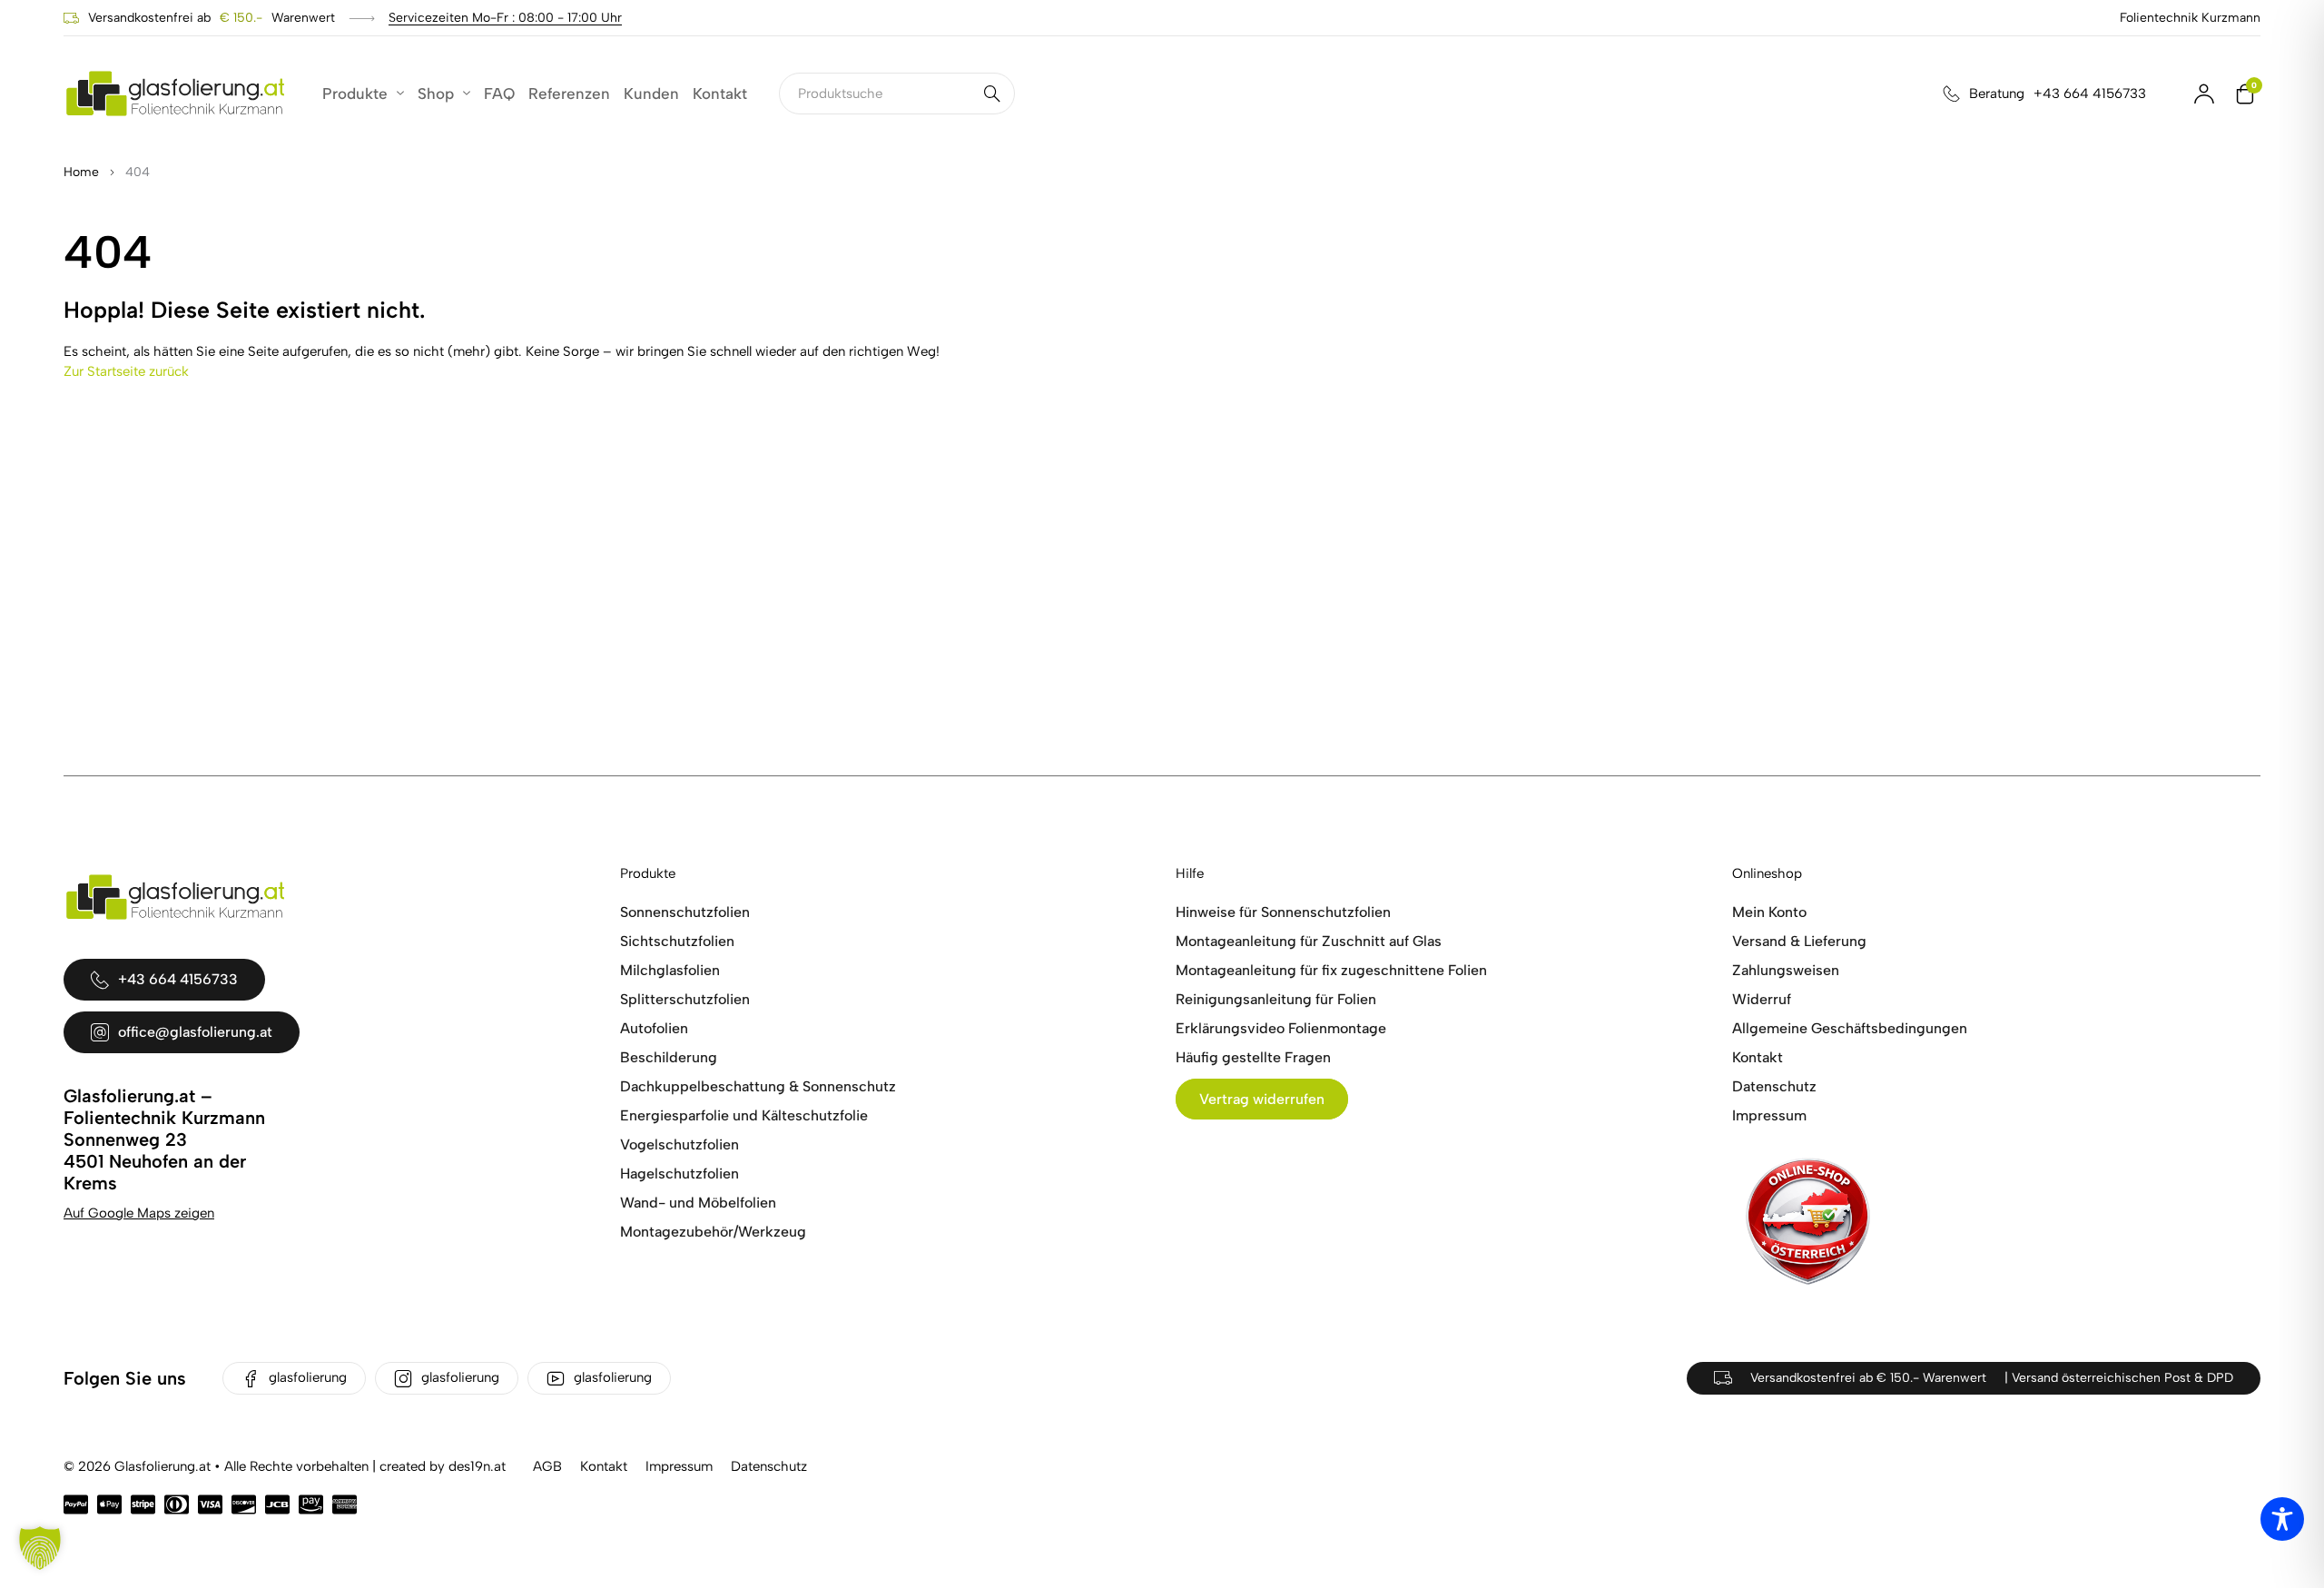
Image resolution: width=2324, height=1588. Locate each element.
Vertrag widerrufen (1262, 1099)
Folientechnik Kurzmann (2190, 18)
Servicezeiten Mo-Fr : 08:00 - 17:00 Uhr (505, 18)
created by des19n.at (443, 1466)
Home (81, 172)
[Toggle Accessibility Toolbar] (2282, 1519)
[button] (40, 1548)
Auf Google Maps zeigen (139, 1213)
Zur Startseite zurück (126, 371)
